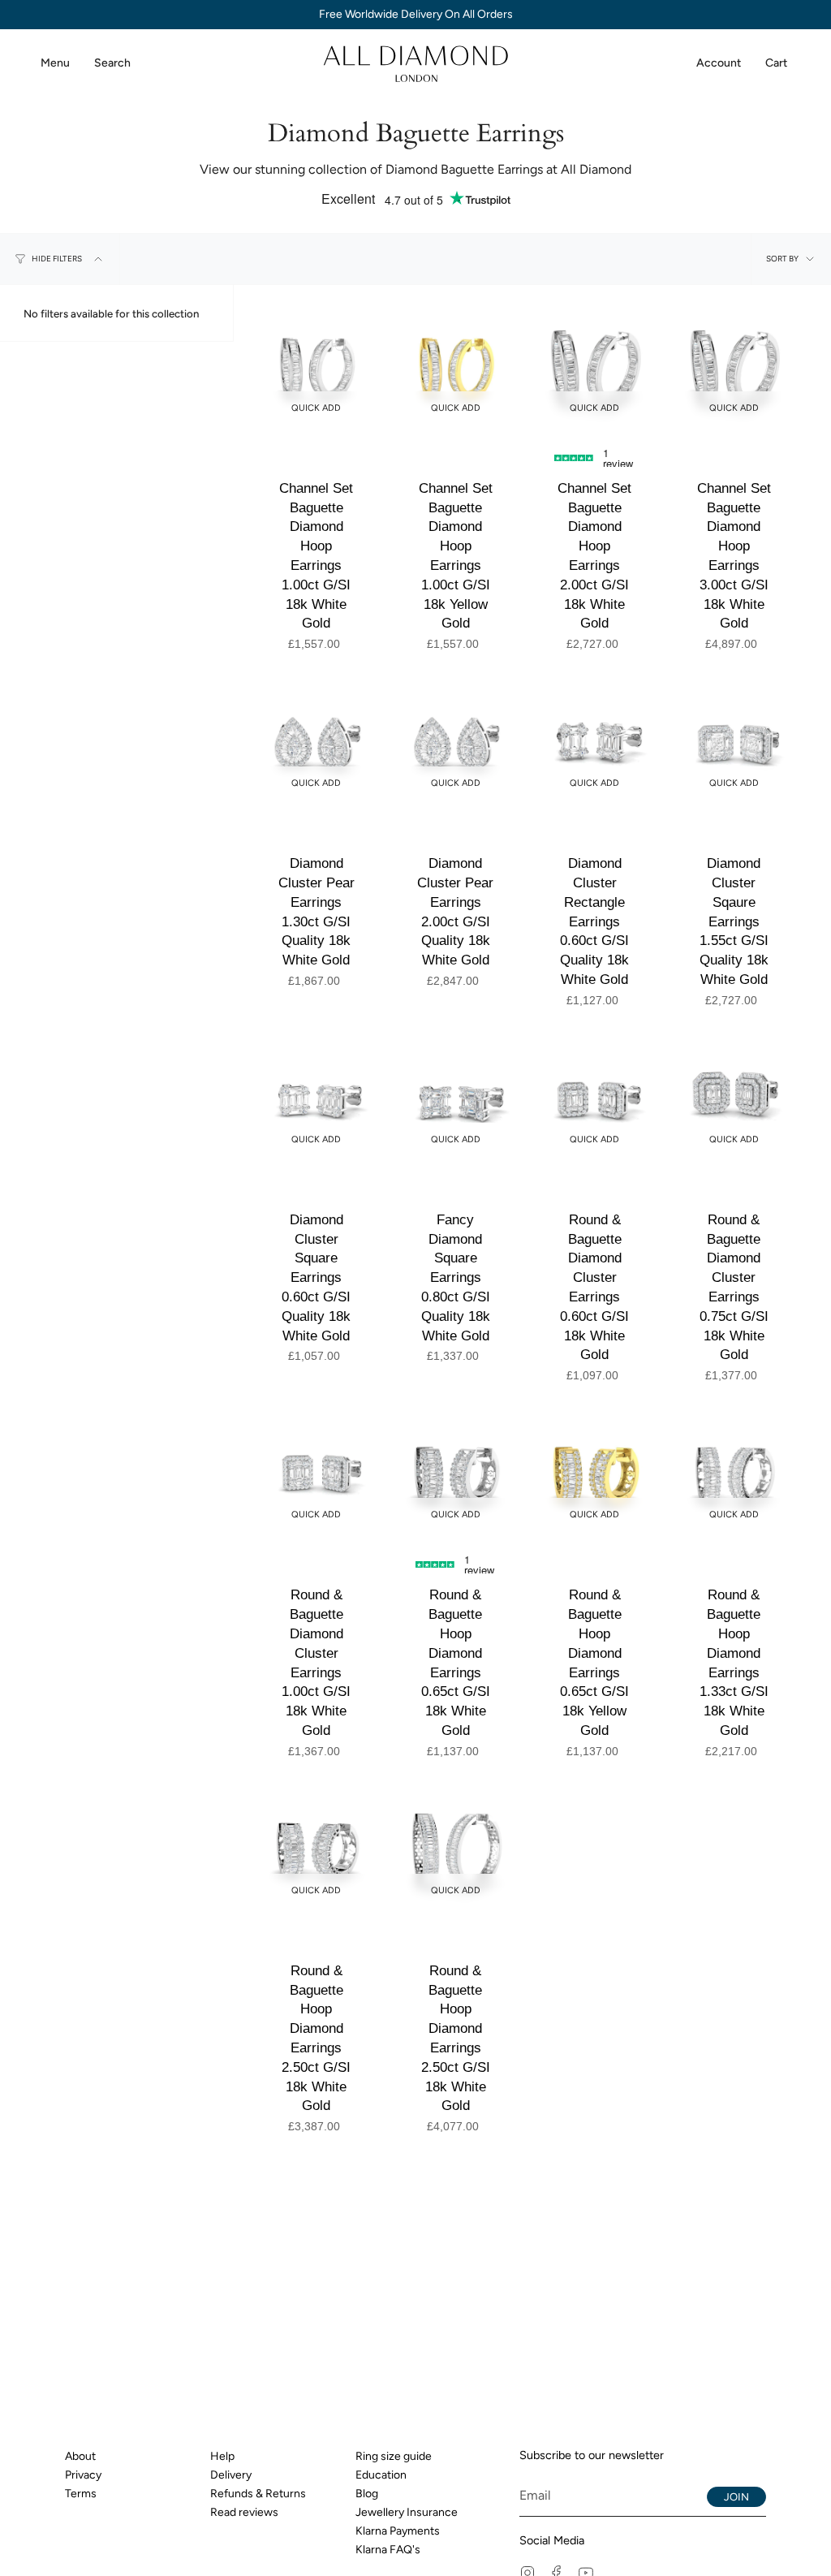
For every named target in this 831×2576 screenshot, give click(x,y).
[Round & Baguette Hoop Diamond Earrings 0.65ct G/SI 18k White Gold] (456, 1475)
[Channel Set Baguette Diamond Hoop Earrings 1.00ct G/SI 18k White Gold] (316, 368)
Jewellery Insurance (407, 2512)
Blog (367, 2494)
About (80, 2456)
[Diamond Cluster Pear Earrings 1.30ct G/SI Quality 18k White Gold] (316, 744)
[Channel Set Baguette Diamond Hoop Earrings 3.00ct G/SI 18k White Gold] (734, 368)
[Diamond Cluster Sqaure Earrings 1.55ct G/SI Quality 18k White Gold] (734, 744)
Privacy (83, 2475)
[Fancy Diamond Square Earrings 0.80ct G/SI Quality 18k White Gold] (456, 1099)
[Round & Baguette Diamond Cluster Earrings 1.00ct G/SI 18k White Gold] (316, 1475)
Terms (81, 2494)
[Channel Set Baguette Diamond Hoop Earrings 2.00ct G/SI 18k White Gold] (595, 368)
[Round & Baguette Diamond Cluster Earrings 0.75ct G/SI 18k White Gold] (734, 1099)
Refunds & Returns (258, 2494)
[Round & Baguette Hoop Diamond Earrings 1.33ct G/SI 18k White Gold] (734, 1475)
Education (381, 2475)
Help (222, 2456)
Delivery (231, 2475)
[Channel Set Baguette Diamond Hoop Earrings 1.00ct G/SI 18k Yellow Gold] (456, 368)
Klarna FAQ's (388, 2550)
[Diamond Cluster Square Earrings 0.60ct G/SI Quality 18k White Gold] (316, 1099)
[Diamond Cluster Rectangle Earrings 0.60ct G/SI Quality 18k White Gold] (595, 744)
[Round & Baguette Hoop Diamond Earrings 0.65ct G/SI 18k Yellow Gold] (595, 1475)
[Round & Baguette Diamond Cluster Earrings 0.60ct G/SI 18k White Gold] (595, 1099)
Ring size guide (394, 2456)
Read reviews (244, 2512)
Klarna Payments (398, 2531)
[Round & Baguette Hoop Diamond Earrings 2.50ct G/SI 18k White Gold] (316, 1850)
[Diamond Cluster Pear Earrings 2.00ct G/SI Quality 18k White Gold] (456, 744)
